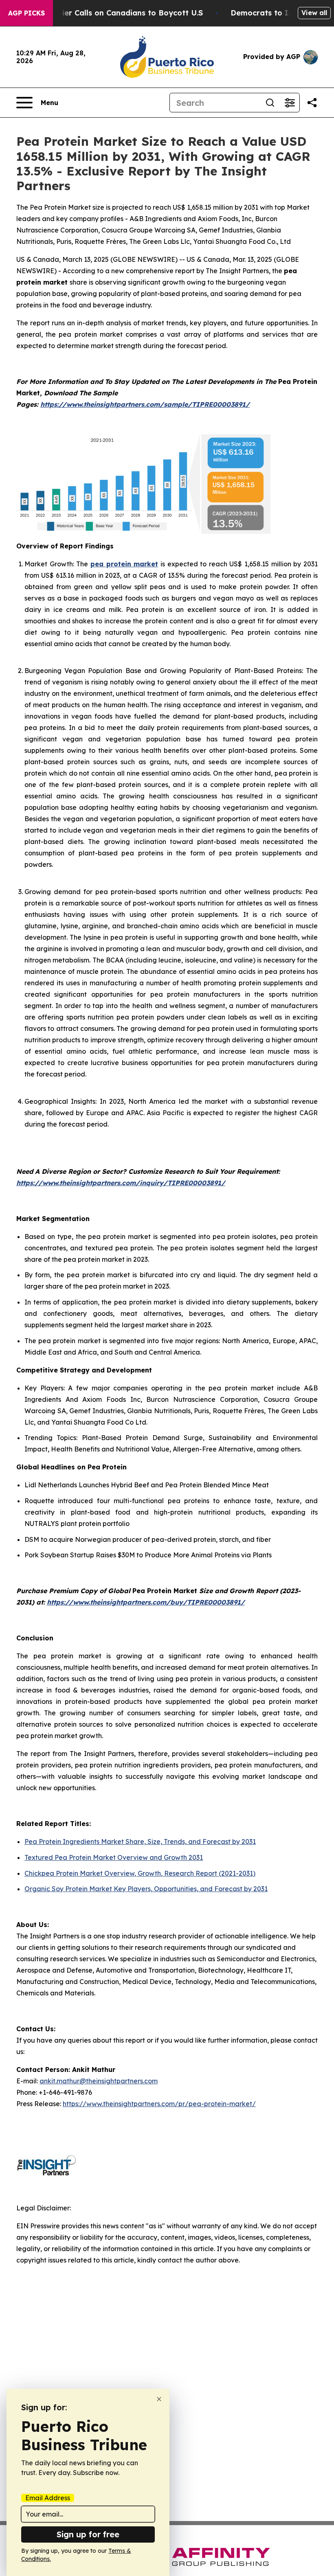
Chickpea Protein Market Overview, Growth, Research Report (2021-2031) (140, 1873)
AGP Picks (26, 13)
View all (314, 13)
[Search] (270, 103)
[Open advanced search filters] (290, 103)
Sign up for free (88, 2534)
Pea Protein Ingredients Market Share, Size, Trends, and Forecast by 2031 (140, 1842)
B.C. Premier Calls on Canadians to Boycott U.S (115, 13)
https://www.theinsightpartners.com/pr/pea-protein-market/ (159, 2104)
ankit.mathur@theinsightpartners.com (99, 2081)
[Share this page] (312, 103)
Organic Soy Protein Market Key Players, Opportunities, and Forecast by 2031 (146, 1889)
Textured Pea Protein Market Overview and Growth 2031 (114, 1857)
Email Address (48, 2498)
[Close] (159, 2399)
